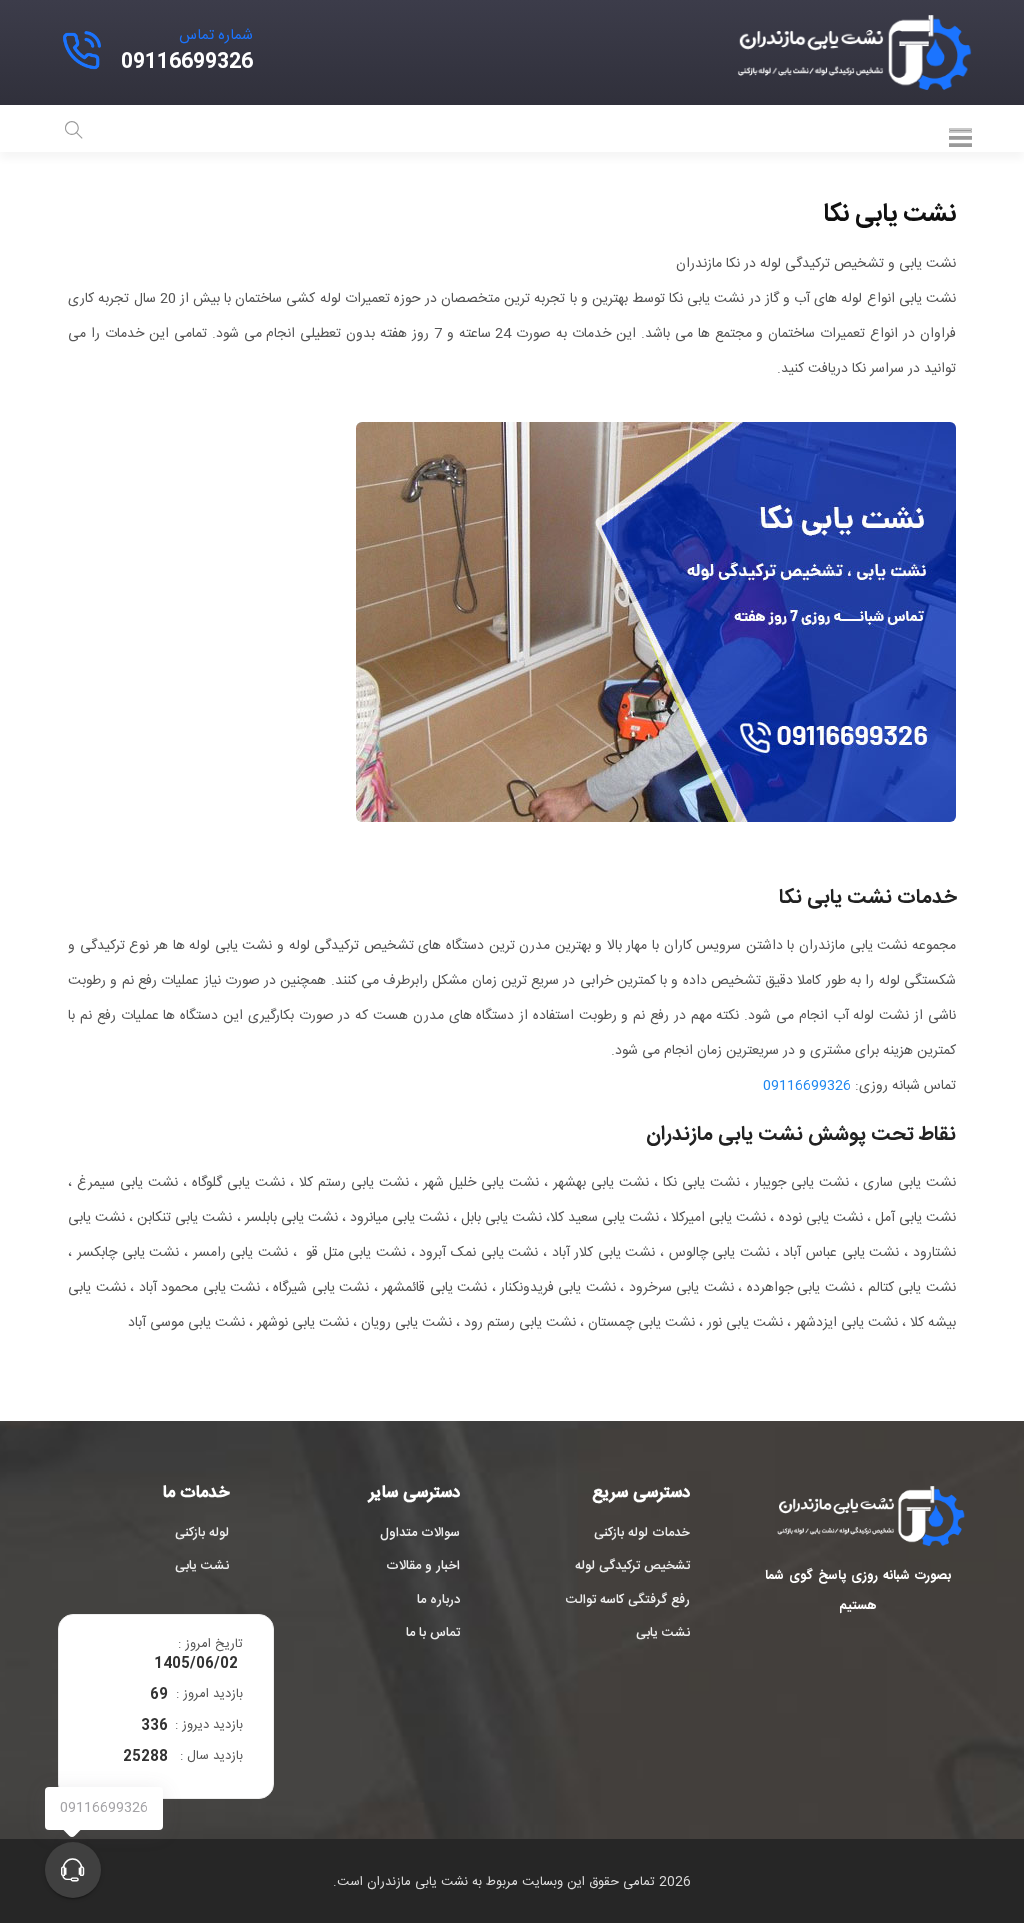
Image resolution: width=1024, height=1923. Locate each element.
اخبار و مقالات (423, 1567)
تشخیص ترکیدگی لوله (632, 1567)
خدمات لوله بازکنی (642, 1534)
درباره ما (438, 1601)
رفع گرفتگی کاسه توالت (628, 1601)
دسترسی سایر (414, 1494)
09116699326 (807, 1086)
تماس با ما (433, 1634)
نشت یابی (663, 1634)
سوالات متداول (420, 1534)
